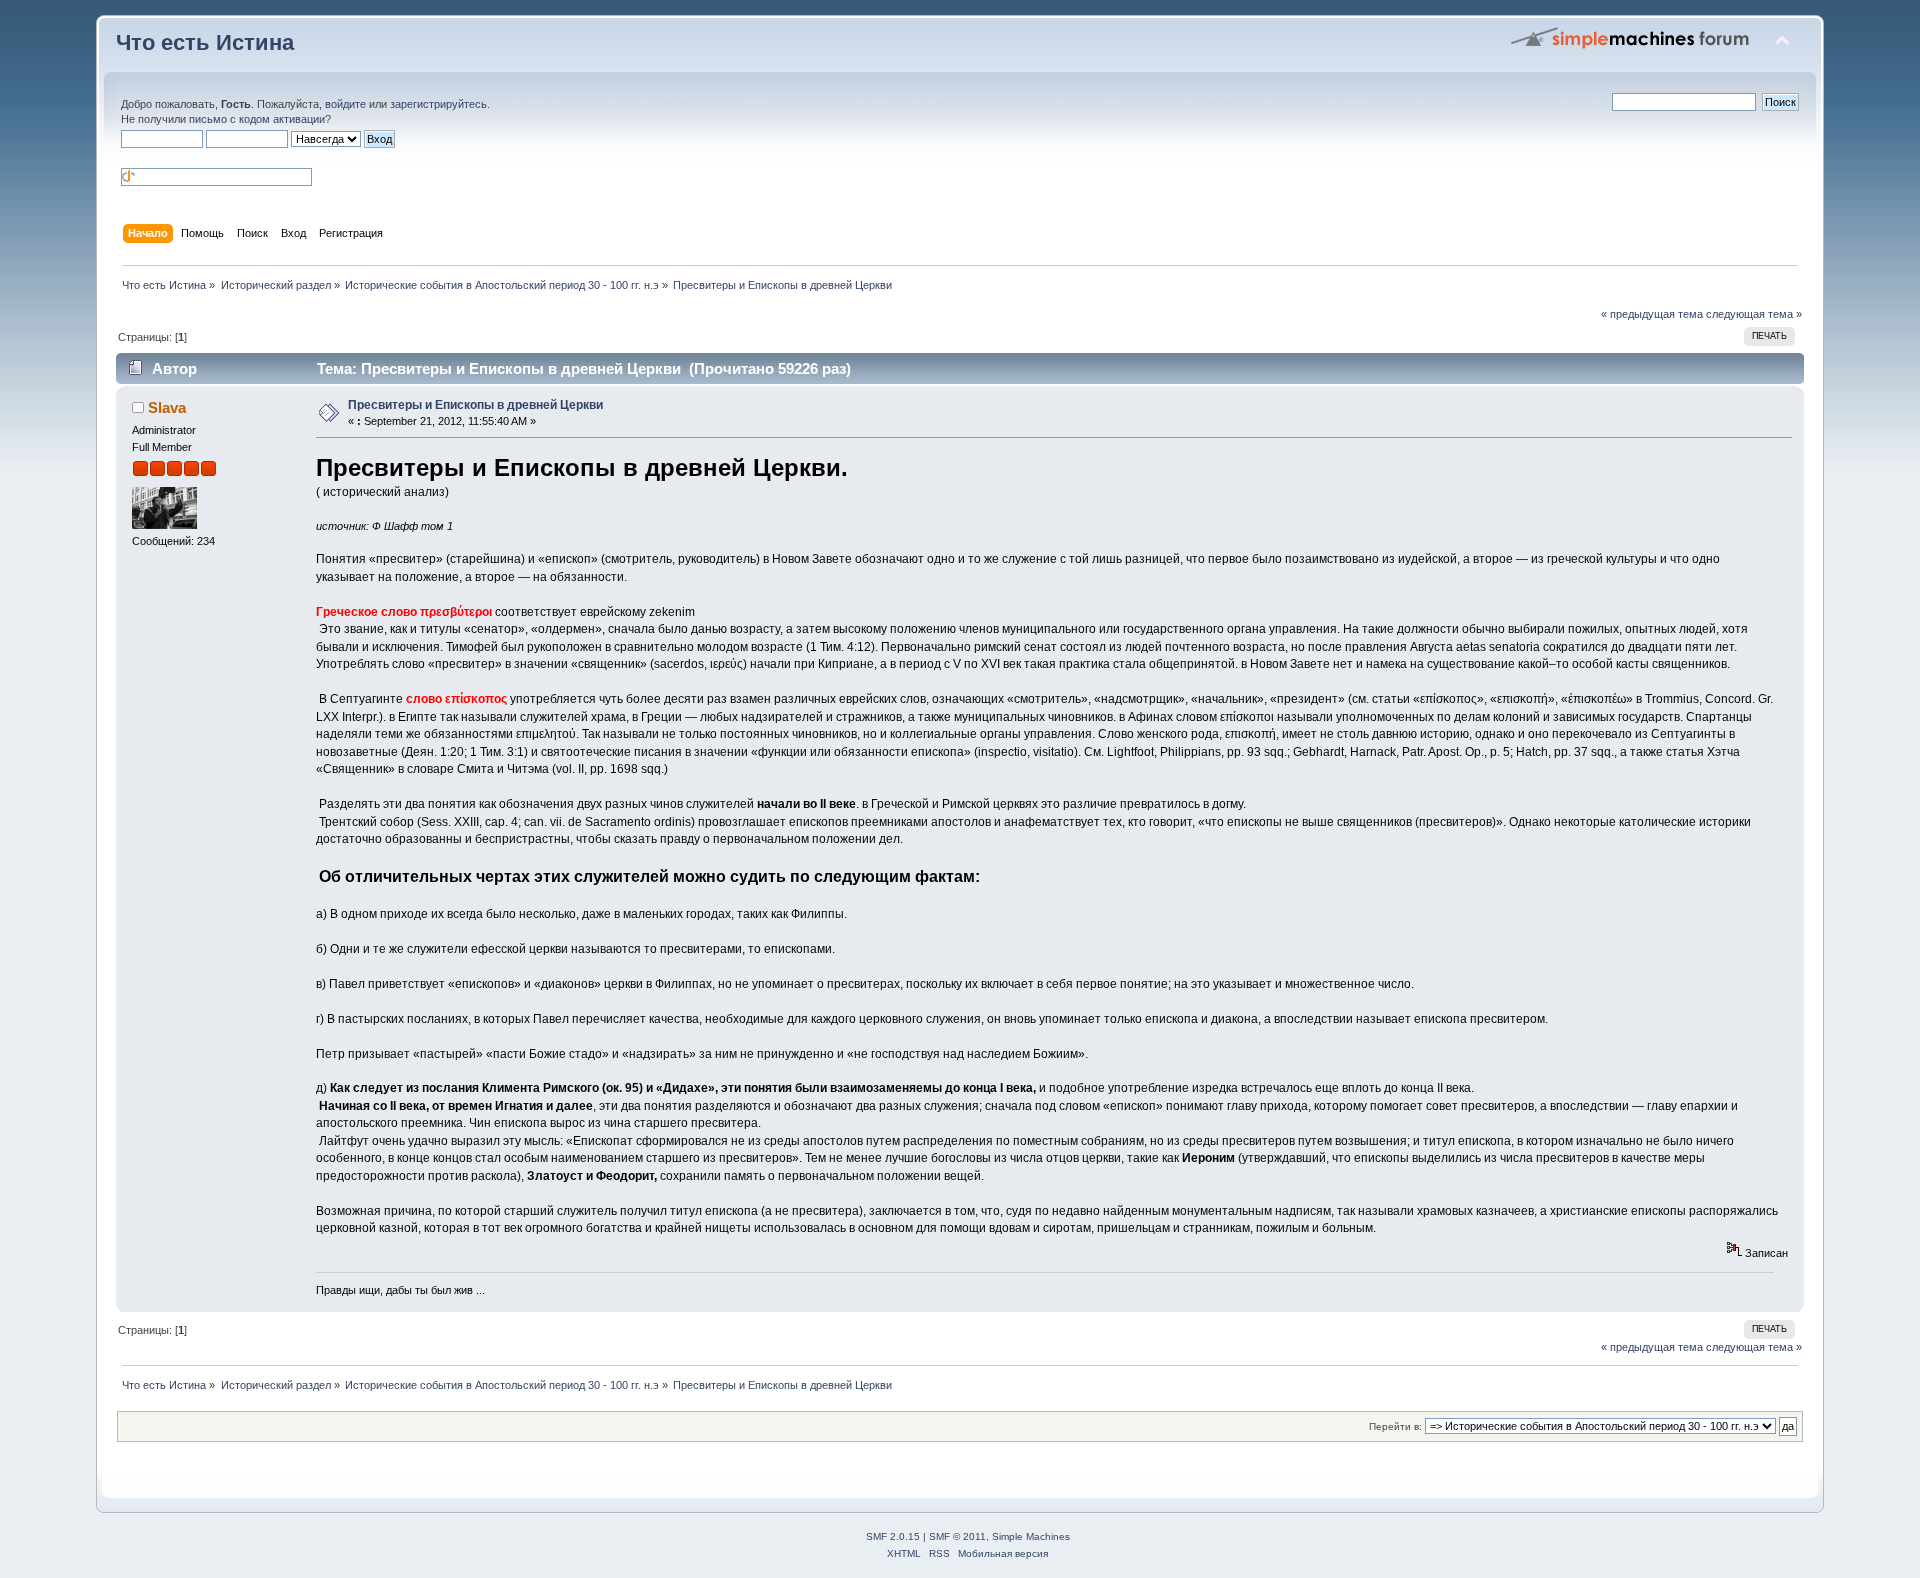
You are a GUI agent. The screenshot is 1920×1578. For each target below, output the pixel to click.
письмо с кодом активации (257, 119)
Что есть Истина (205, 42)
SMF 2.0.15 (893, 1536)
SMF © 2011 (957, 1536)
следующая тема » (1754, 314)
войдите (345, 104)
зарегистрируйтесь (438, 104)
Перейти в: (1395, 1426)
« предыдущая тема (1652, 314)
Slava (167, 407)
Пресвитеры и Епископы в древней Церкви (475, 405)
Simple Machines (1031, 1536)
